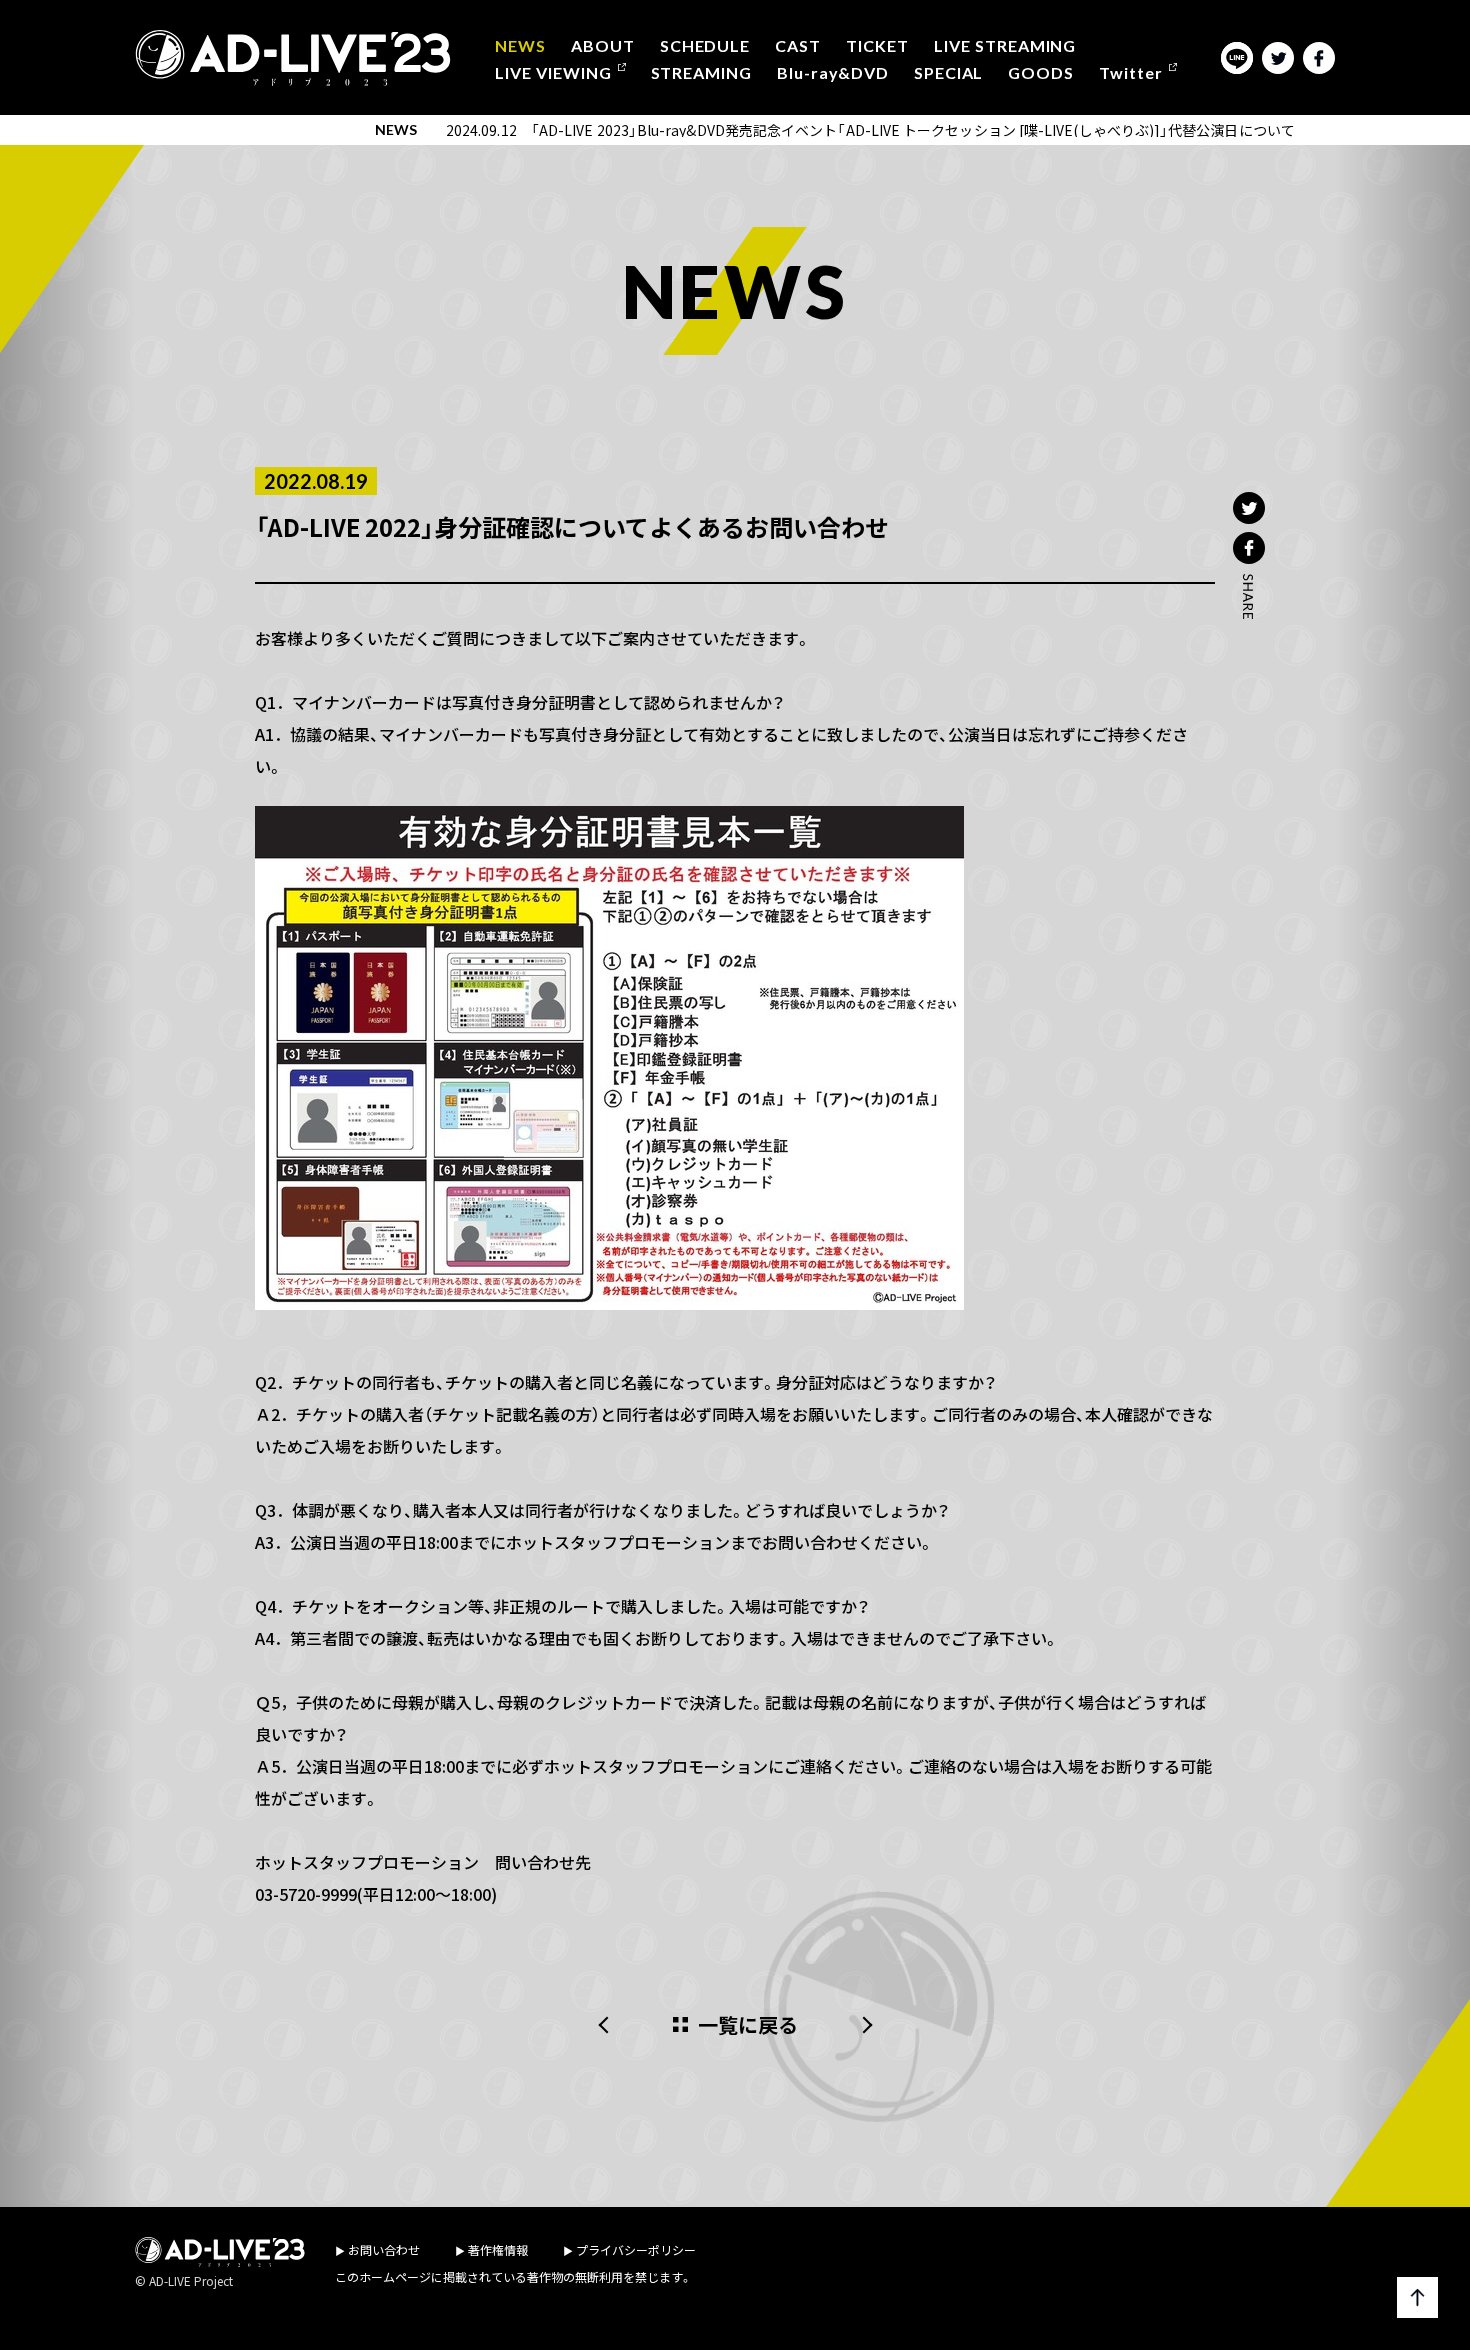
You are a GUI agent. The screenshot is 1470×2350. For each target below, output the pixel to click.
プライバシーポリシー (636, 2249)
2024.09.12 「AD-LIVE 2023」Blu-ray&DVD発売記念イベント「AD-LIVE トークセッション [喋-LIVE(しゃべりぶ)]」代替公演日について (870, 130)
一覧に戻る (748, 2024)
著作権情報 (498, 2249)
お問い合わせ (384, 2249)
